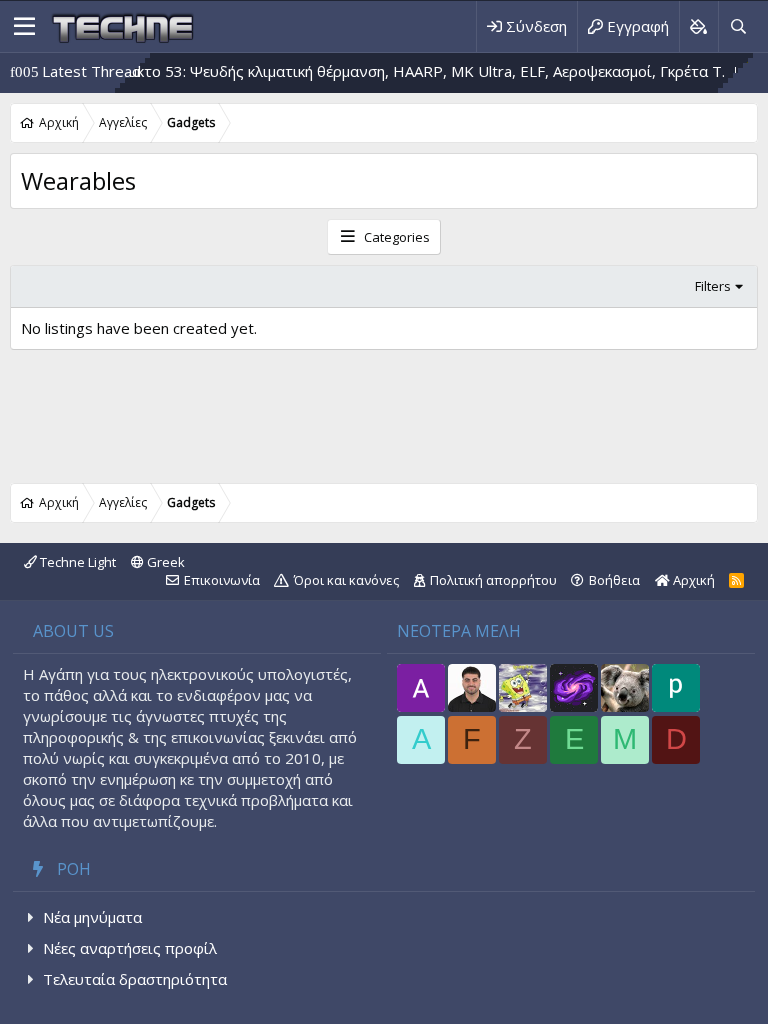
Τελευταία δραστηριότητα (135, 979)
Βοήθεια (614, 580)
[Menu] (24, 27)
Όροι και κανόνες (346, 580)
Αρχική (692, 580)
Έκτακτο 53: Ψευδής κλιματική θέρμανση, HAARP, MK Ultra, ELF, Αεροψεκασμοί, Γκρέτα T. (395, 71)
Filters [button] (713, 286)
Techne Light (76, 562)
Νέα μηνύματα (92, 917)
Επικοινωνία (222, 580)
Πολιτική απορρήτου (493, 580)
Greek (164, 562)
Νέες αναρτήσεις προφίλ (130, 948)
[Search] (738, 26)
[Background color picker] (698, 26)
